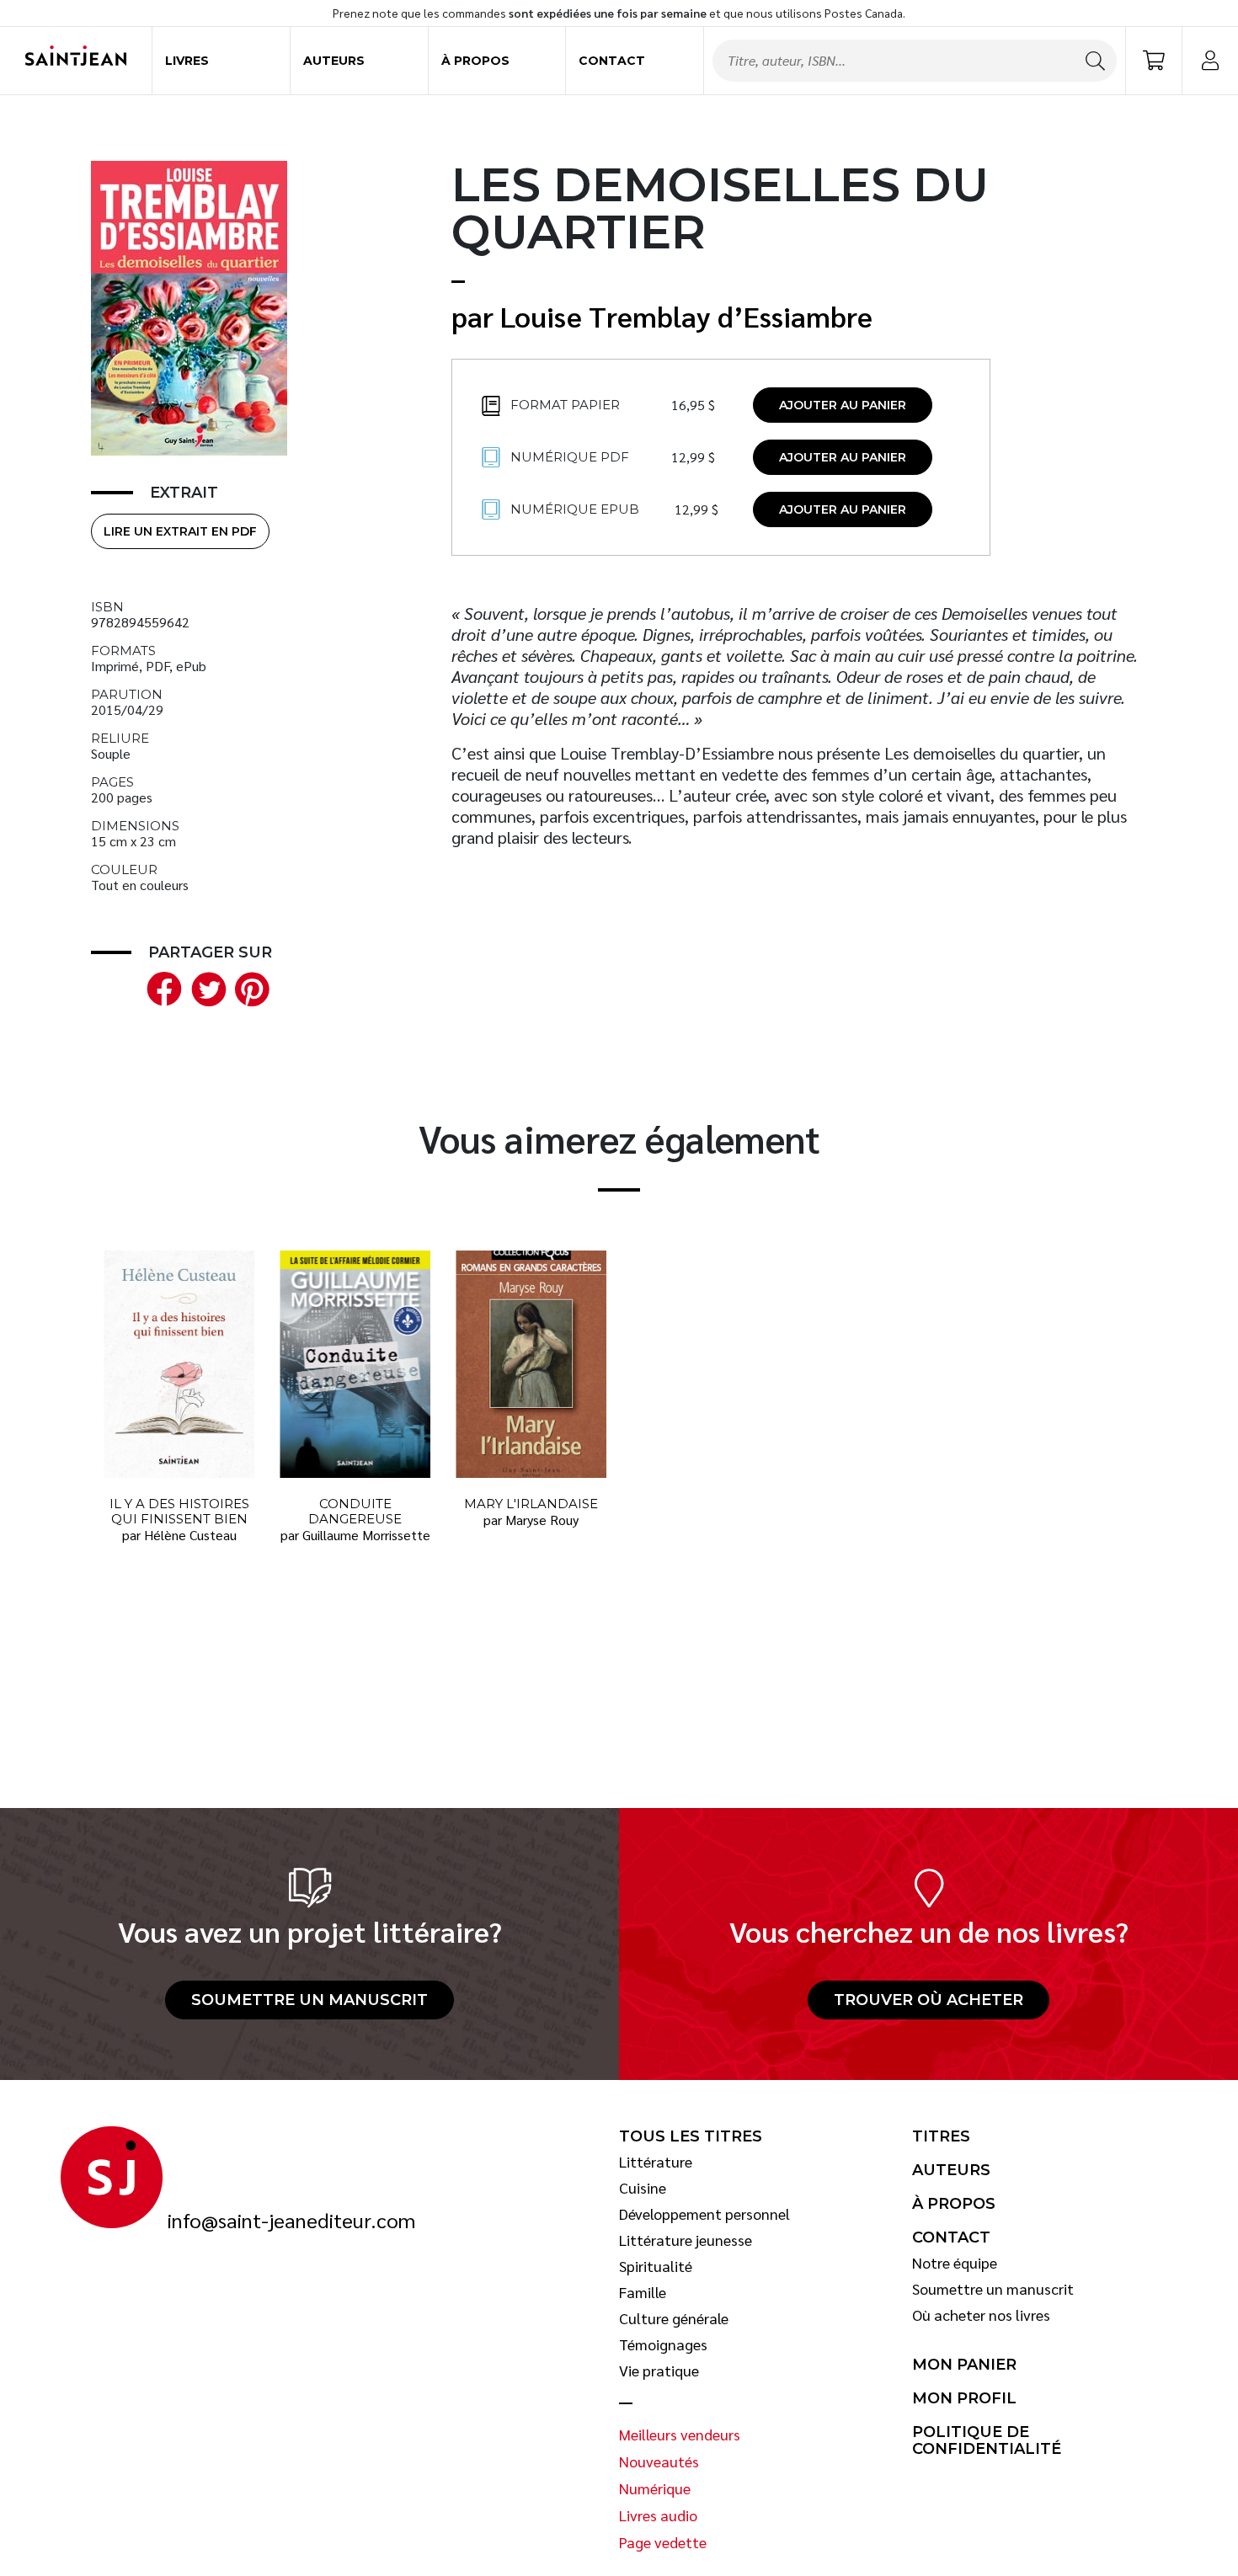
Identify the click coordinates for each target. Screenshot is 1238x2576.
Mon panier (964, 2365)
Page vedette (663, 2542)
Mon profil (964, 2398)
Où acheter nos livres (981, 2315)
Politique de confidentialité (987, 2441)
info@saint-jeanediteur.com (291, 2221)
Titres (941, 2136)
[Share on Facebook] (161, 987)
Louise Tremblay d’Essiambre (686, 316)
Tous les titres (691, 2136)
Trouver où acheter (928, 2000)
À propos (475, 61)
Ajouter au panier (843, 405)
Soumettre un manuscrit (309, 2000)
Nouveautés (659, 2461)
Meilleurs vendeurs (680, 2435)
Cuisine (643, 2188)
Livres (187, 61)
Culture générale (674, 2318)
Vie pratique (659, 2371)
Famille (643, 2292)
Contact (612, 61)
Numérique (655, 2488)
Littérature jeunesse (686, 2240)
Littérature (656, 2162)
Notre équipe (955, 2263)
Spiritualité (656, 2266)
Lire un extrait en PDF (180, 531)
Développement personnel (704, 2214)
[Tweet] (205, 987)
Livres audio (658, 2515)
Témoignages (663, 2344)
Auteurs (334, 61)
